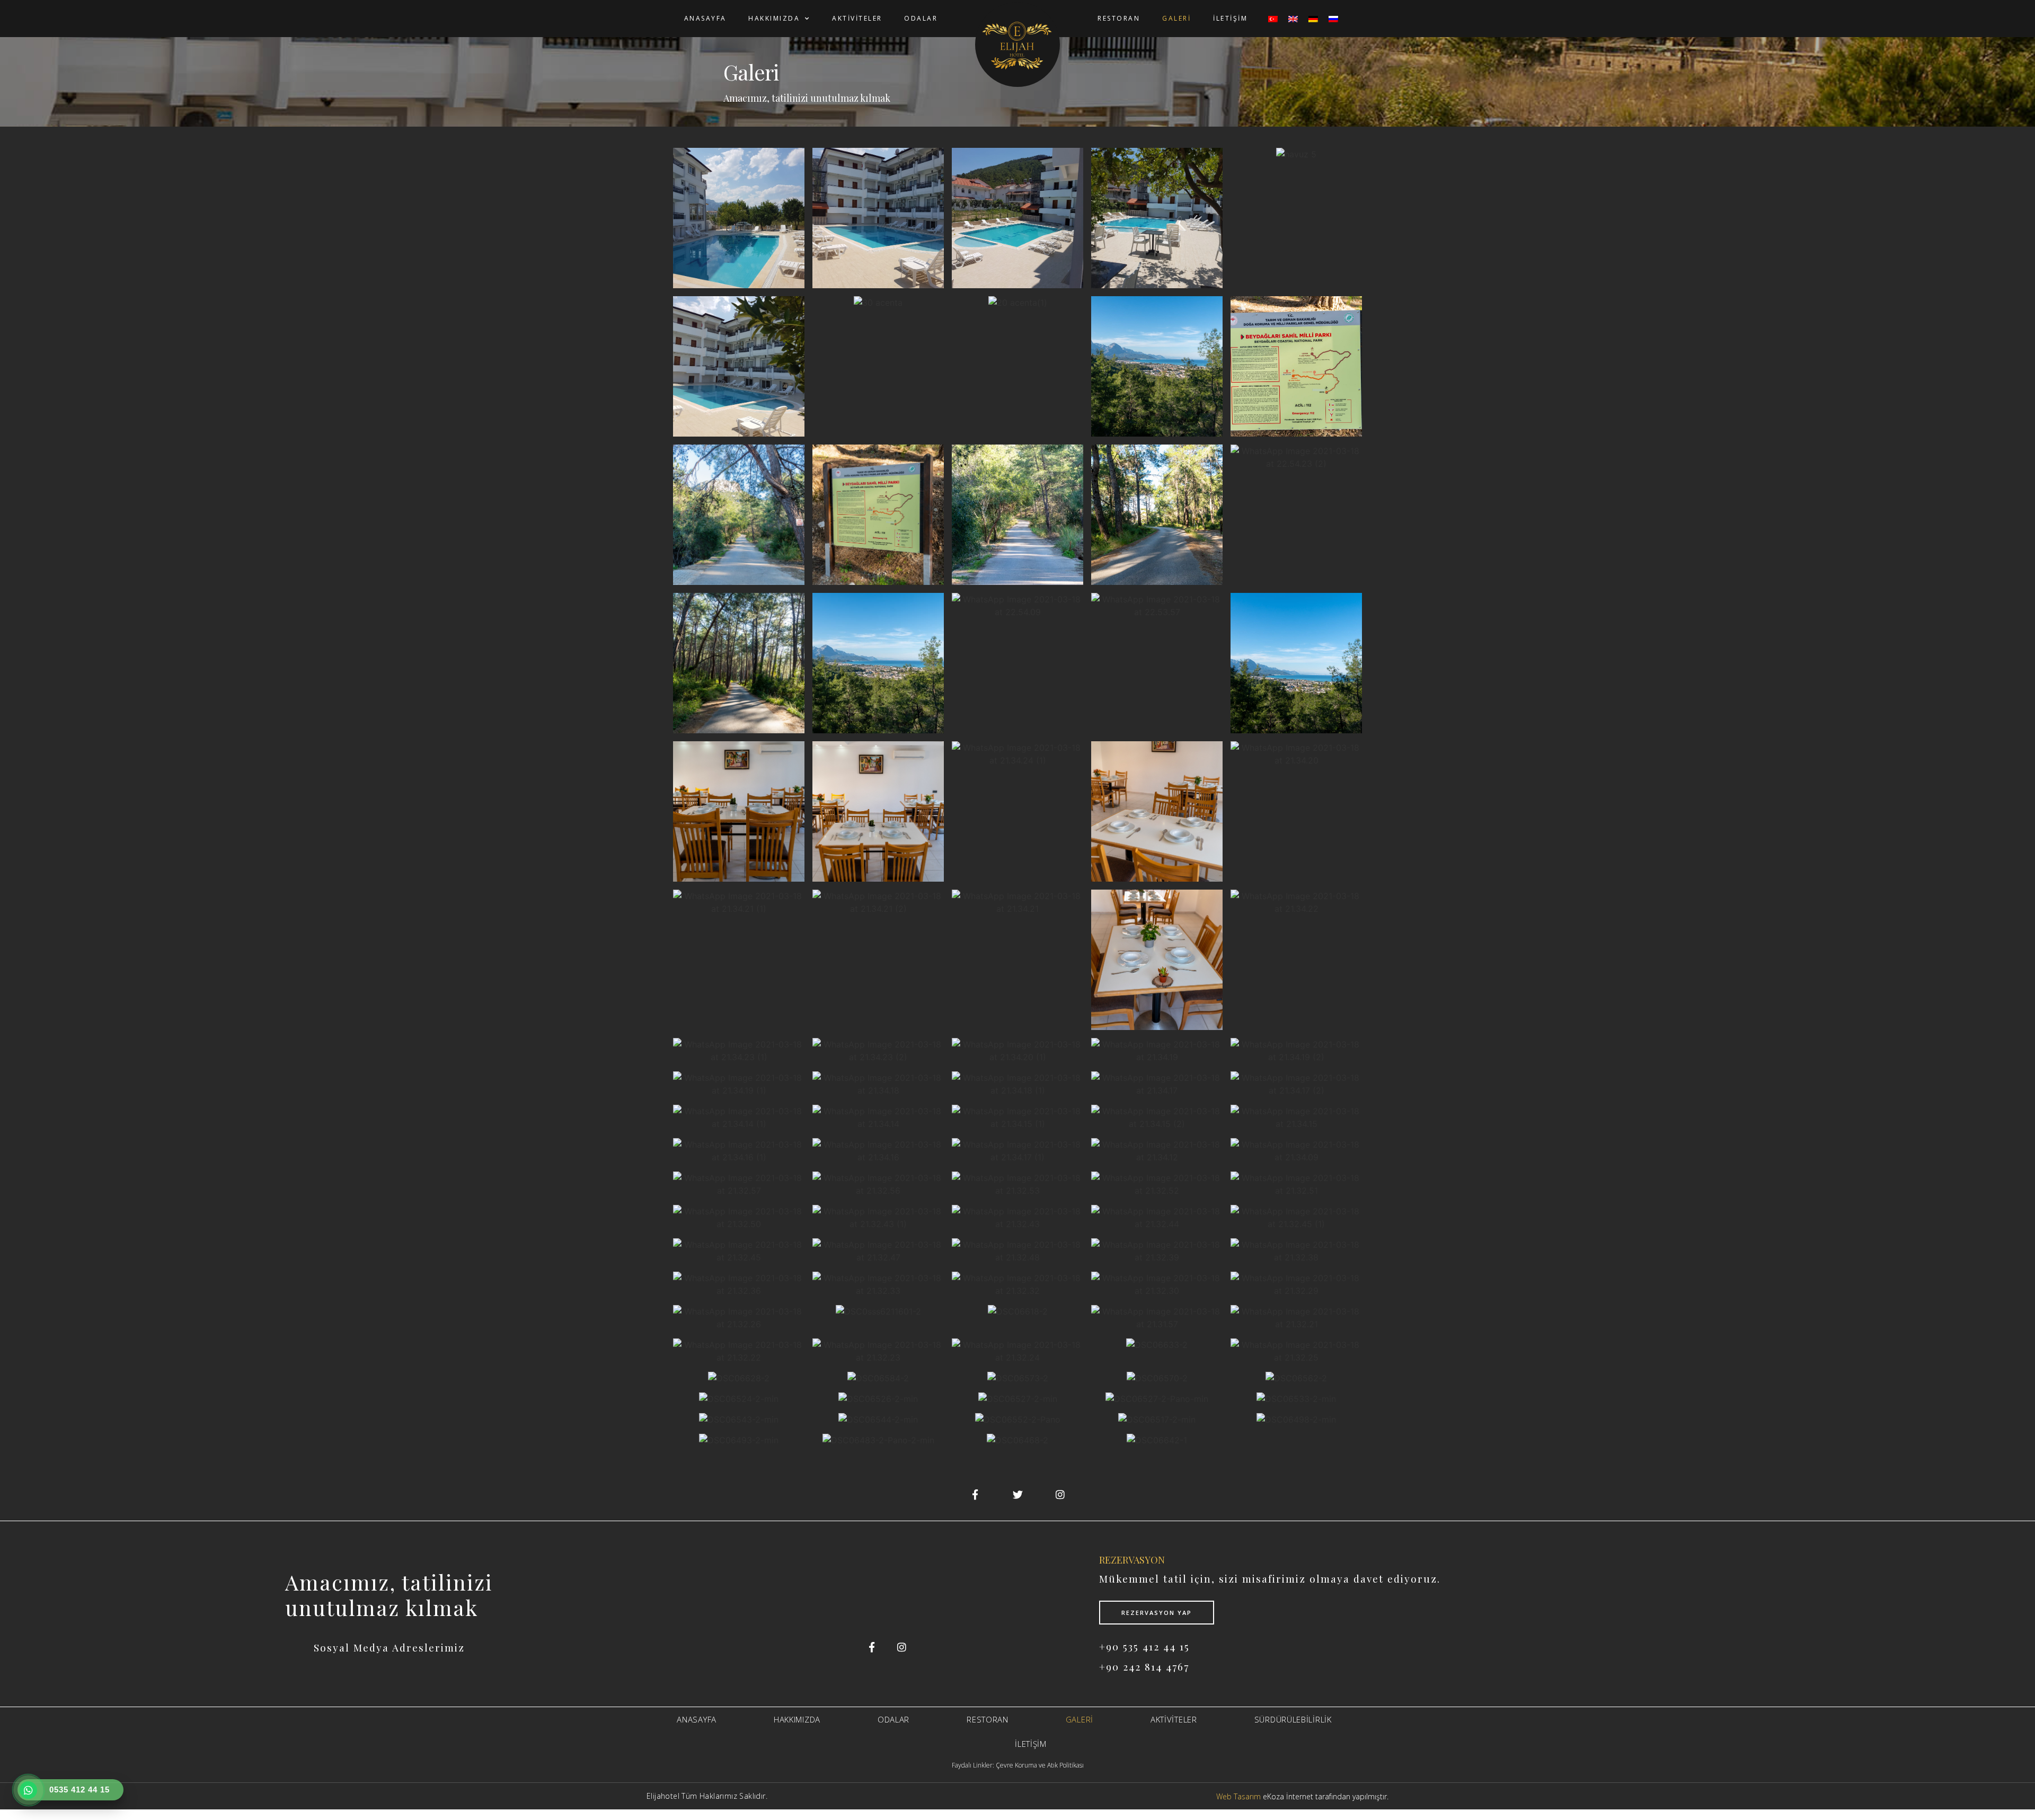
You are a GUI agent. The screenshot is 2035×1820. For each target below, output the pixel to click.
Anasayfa (705, 18)
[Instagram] (901, 1647)
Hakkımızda (774, 18)
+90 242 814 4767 (1144, 1666)
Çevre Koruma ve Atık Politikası (1040, 1765)
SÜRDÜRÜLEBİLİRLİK (1293, 1719)
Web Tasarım (1238, 1796)
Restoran (1119, 18)
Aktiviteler (857, 18)
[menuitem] (1273, 19)
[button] (739, 217)
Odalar (921, 18)
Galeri (1176, 18)
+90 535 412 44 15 (1144, 1646)
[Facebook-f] (872, 1647)
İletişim (1230, 18)
